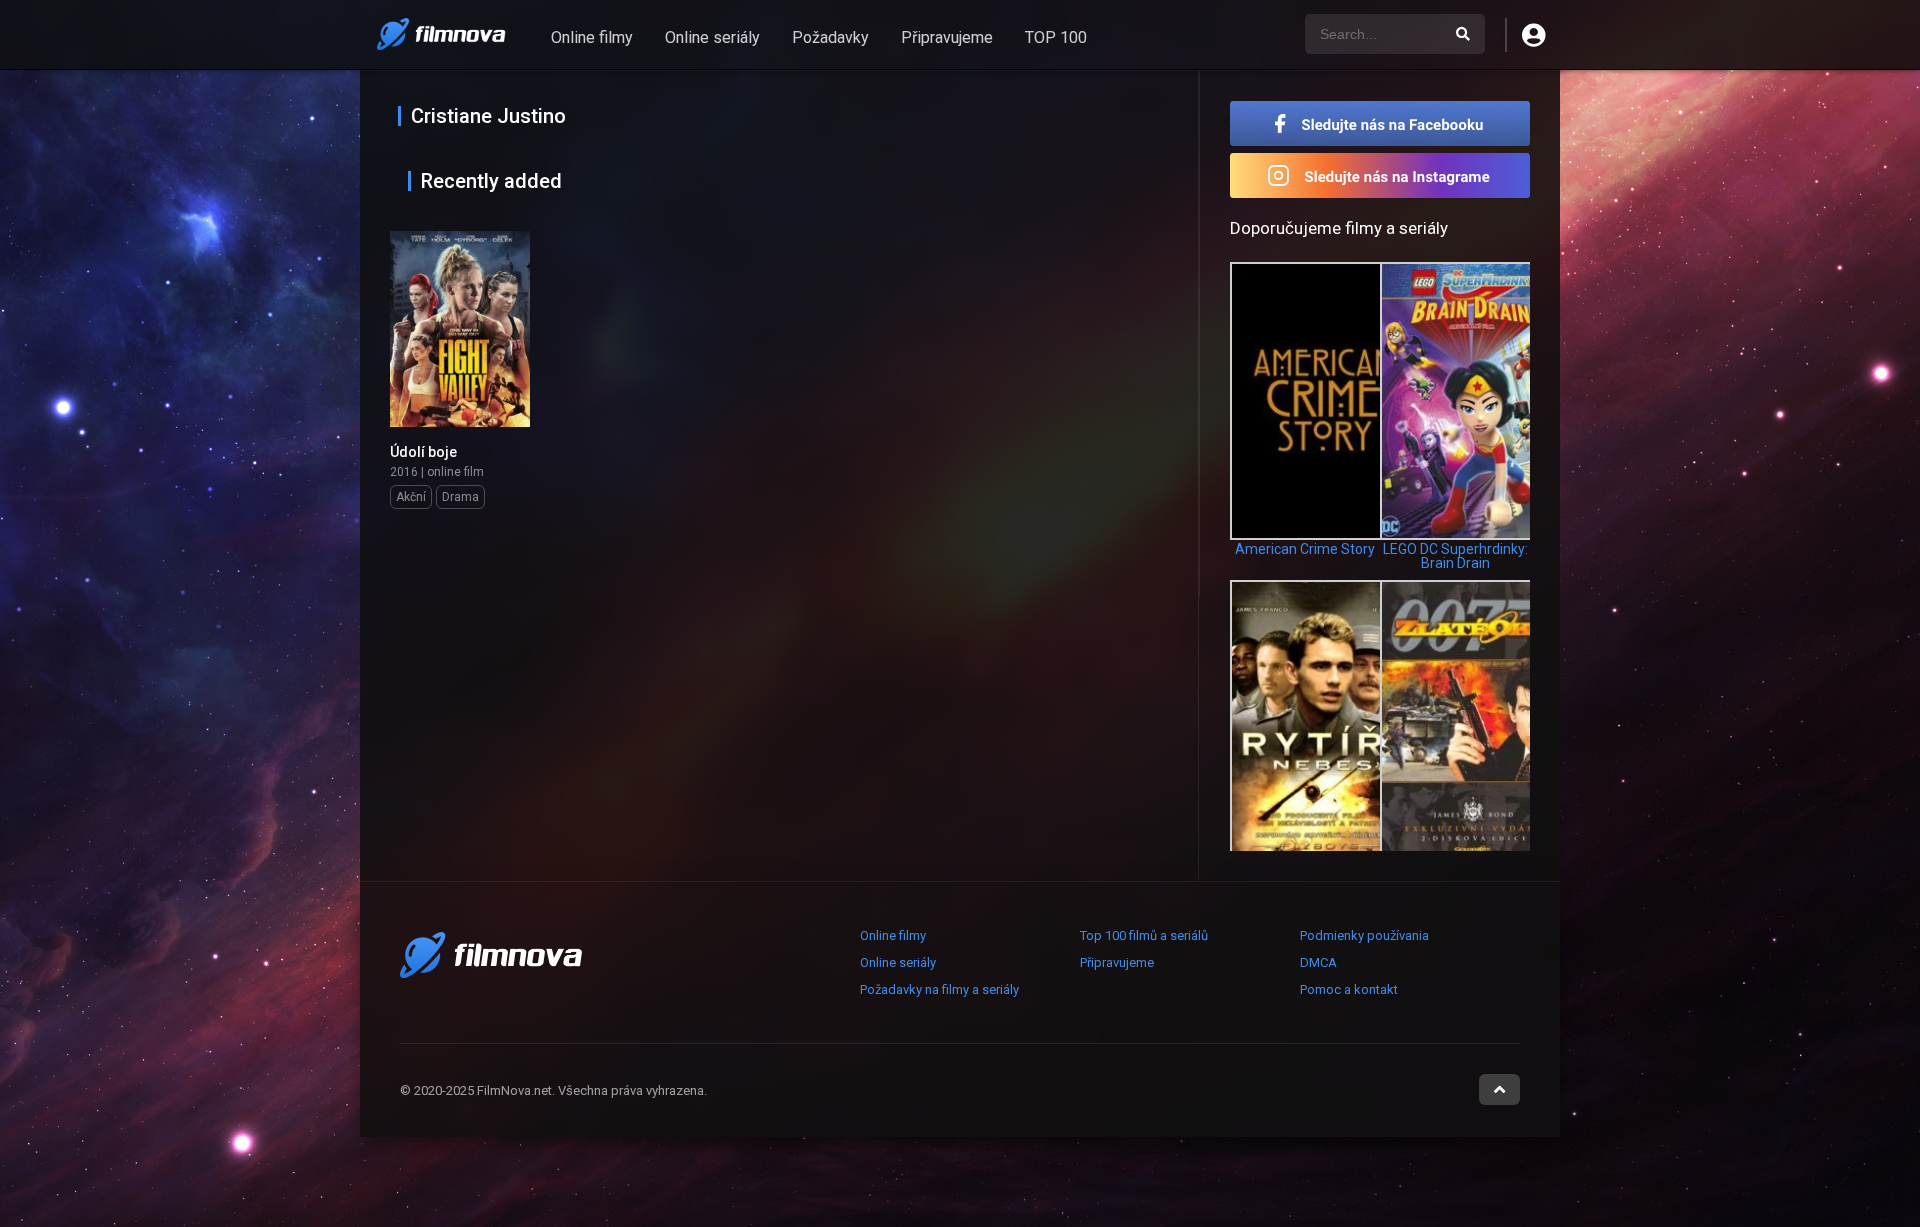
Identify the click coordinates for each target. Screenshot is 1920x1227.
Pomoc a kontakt (1349, 989)
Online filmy (592, 37)
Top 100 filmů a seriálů (1144, 935)
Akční (411, 497)
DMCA (1318, 962)
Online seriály (712, 37)
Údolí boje (423, 452)
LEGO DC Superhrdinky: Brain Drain (1455, 556)
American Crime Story (1305, 549)
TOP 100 (1056, 37)
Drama (460, 497)
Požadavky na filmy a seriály (939, 989)
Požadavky (830, 37)
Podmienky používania (1364, 935)
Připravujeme (947, 37)
